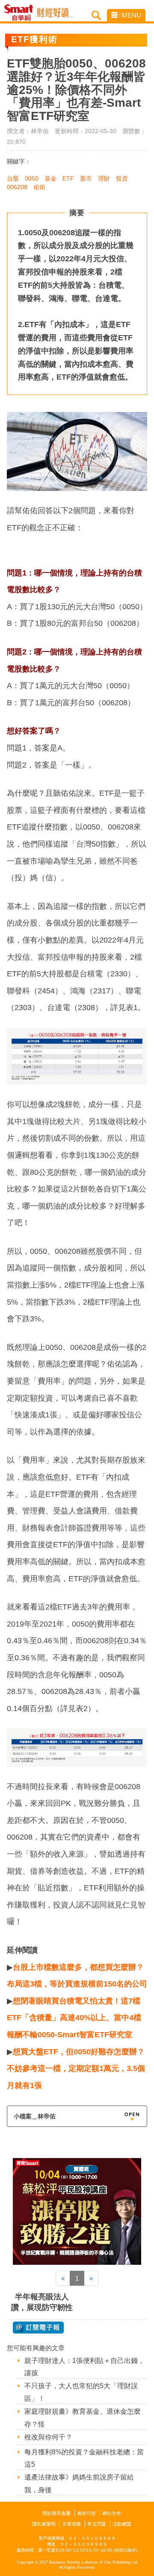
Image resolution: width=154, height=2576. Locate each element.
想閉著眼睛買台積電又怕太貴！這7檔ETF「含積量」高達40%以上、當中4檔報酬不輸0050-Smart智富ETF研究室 (74, 2018)
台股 (13, 178)
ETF (68, 178)
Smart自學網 (21, 13)
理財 (104, 178)
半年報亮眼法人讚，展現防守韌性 (42, 2302)
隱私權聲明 (44, 2524)
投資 (122, 178)
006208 (17, 187)
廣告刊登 (86, 2513)
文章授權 (71, 2524)
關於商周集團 (56, 2513)
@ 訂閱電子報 (38, 2328)
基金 (50, 178)
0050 (32, 178)
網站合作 (112, 2513)
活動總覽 (122, 2524)
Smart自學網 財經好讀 (55, 13)
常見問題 (97, 2524)
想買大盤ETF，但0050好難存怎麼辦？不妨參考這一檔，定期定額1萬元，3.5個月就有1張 (76, 2069)
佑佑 (39, 187)
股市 (86, 178)
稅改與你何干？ (48, 2437)
